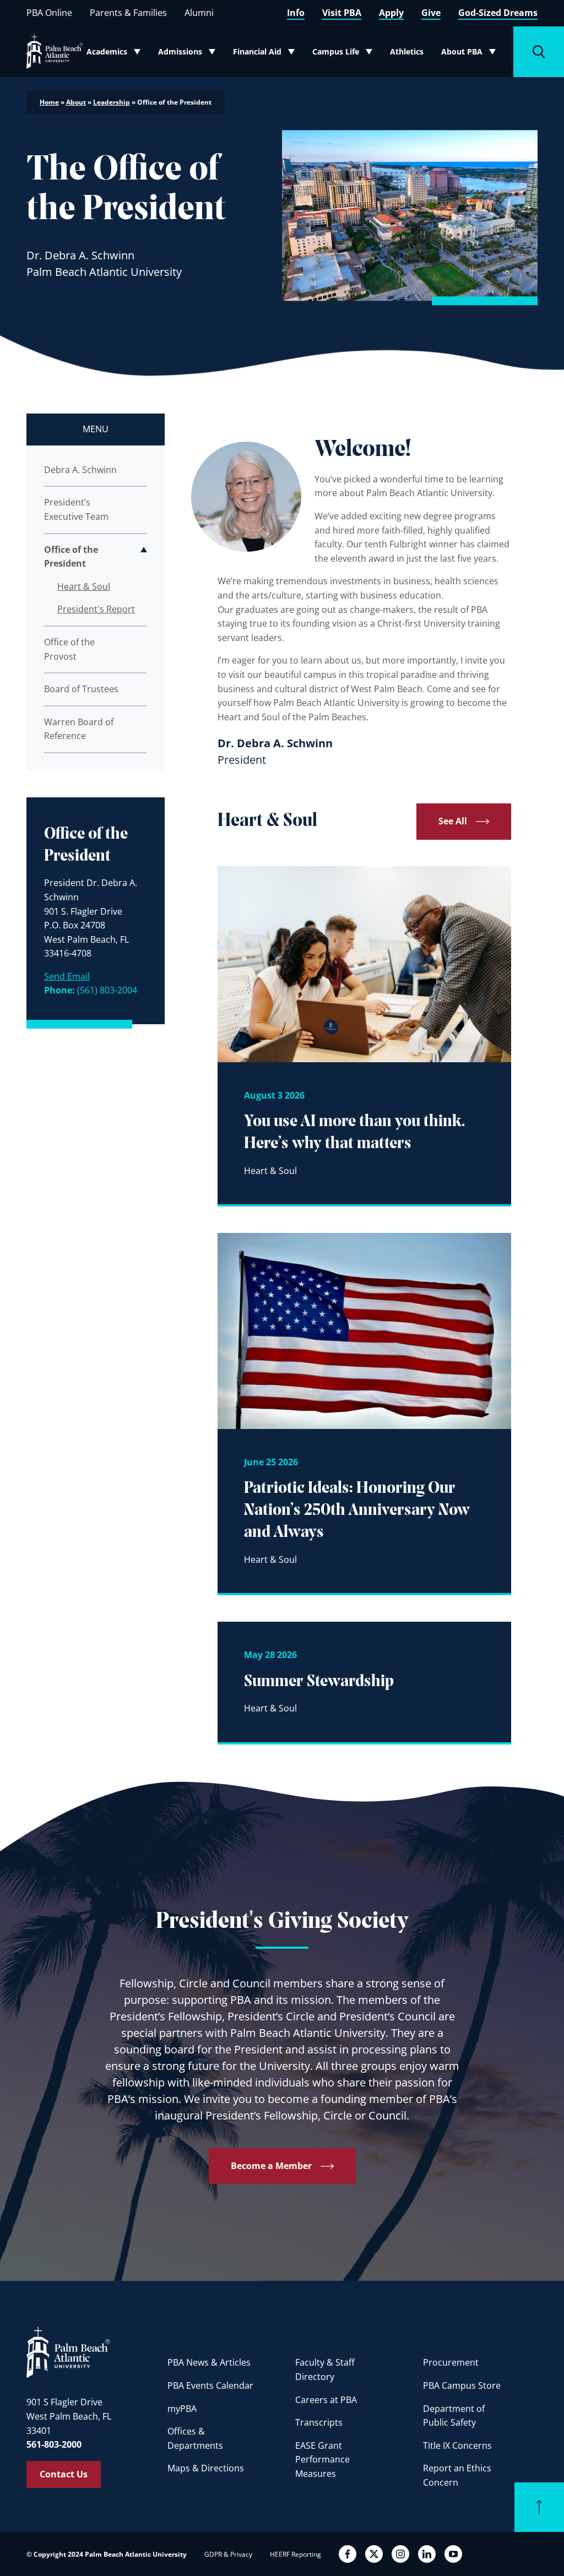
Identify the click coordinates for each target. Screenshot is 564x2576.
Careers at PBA (326, 2400)
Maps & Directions (206, 2468)
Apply (391, 13)
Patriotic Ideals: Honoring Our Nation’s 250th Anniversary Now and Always (357, 1510)
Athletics (407, 51)
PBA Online (49, 13)
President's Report (96, 609)
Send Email (67, 976)
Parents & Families (128, 13)
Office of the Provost (69, 649)
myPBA (182, 2409)
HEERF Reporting (295, 2554)
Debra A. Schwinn (80, 470)
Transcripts (319, 2422)
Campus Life (344, 54)
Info (296, 13)
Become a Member (271, 2166)
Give (431, 13)
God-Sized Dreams (498, 13)
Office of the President (71, 557)
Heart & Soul (84, 586)
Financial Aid (264, 54)
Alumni (199, 13)
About (76, 102)
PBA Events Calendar (210, 2385)
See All (453, 821)
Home (49, 102)
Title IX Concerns (457, 2445)
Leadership (112, 102)
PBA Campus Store (462, 2385)
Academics (117, 54)
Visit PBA (342, 13)
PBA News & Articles (209, 2362)
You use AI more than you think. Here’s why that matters (354, 1133)
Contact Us (64, 2474)
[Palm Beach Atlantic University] (68, 2351)
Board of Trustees (81, 689)
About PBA (472, 54)
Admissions (189, 54)
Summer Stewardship (319, 1682)
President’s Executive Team (76, 509)
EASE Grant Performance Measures (322, 2460)
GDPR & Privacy (228, 2554)
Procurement (451, 2362)
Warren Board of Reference (79, 729)
